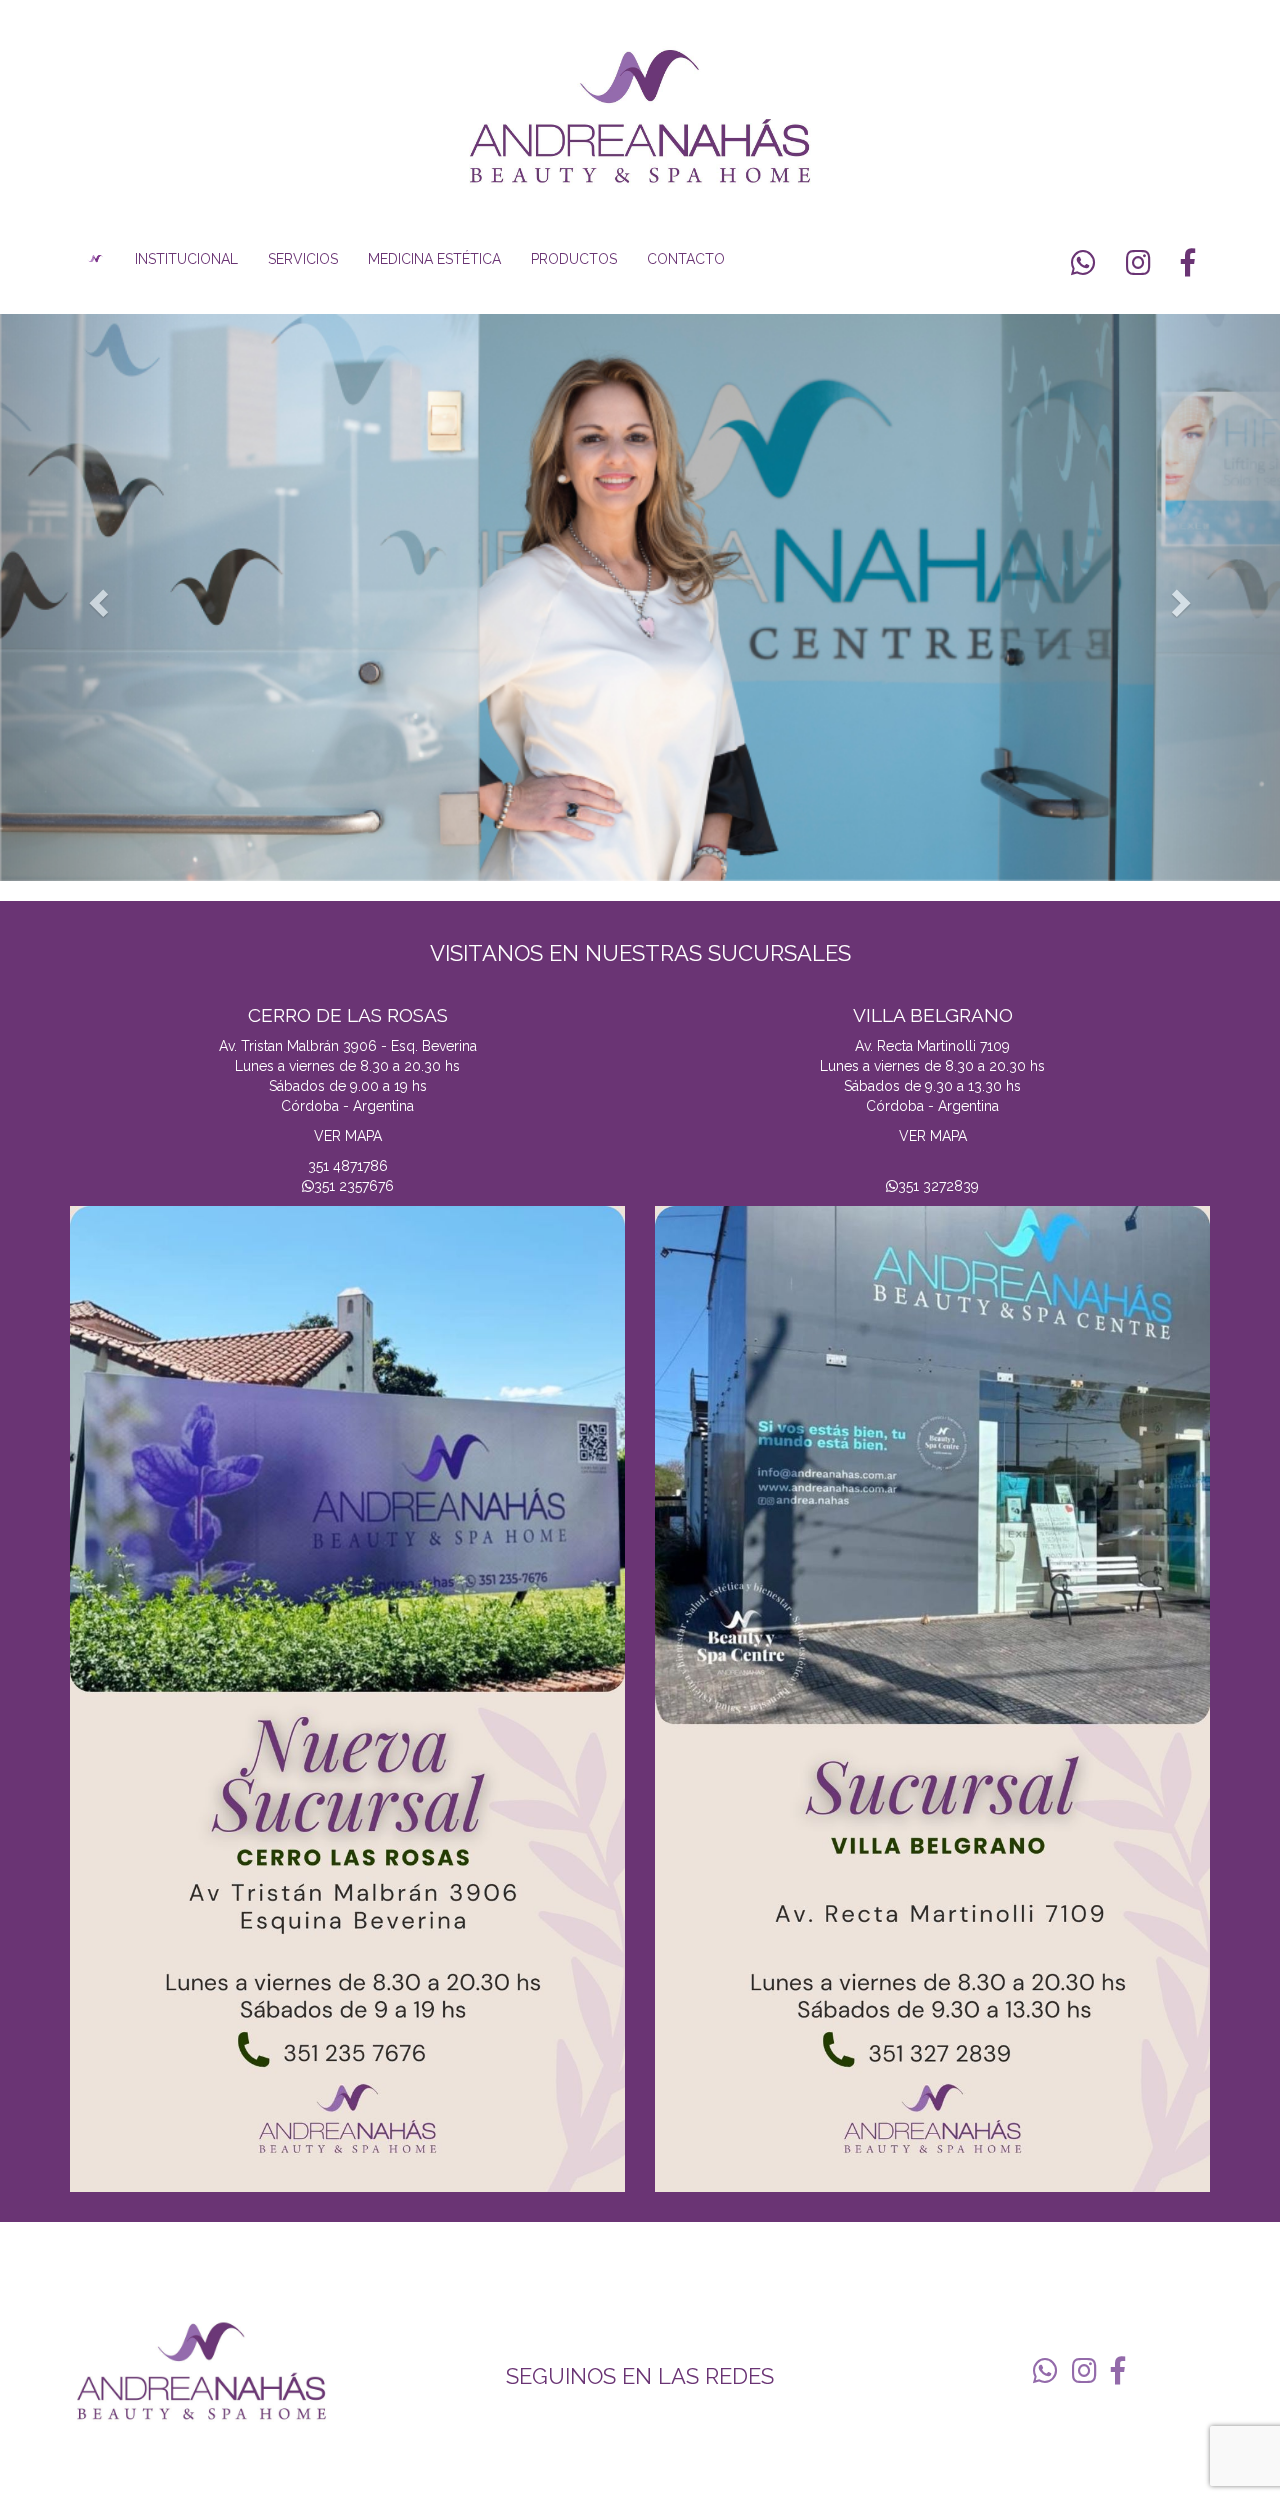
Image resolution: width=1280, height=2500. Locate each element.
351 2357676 (354, 1186)
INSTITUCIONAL (186, 259)
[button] (96, 597)
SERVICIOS (303, 259)
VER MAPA (348, 1136)
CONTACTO (686, 259)
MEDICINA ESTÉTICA (434, 259)
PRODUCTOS (574, 259)
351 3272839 (938, 1186)
